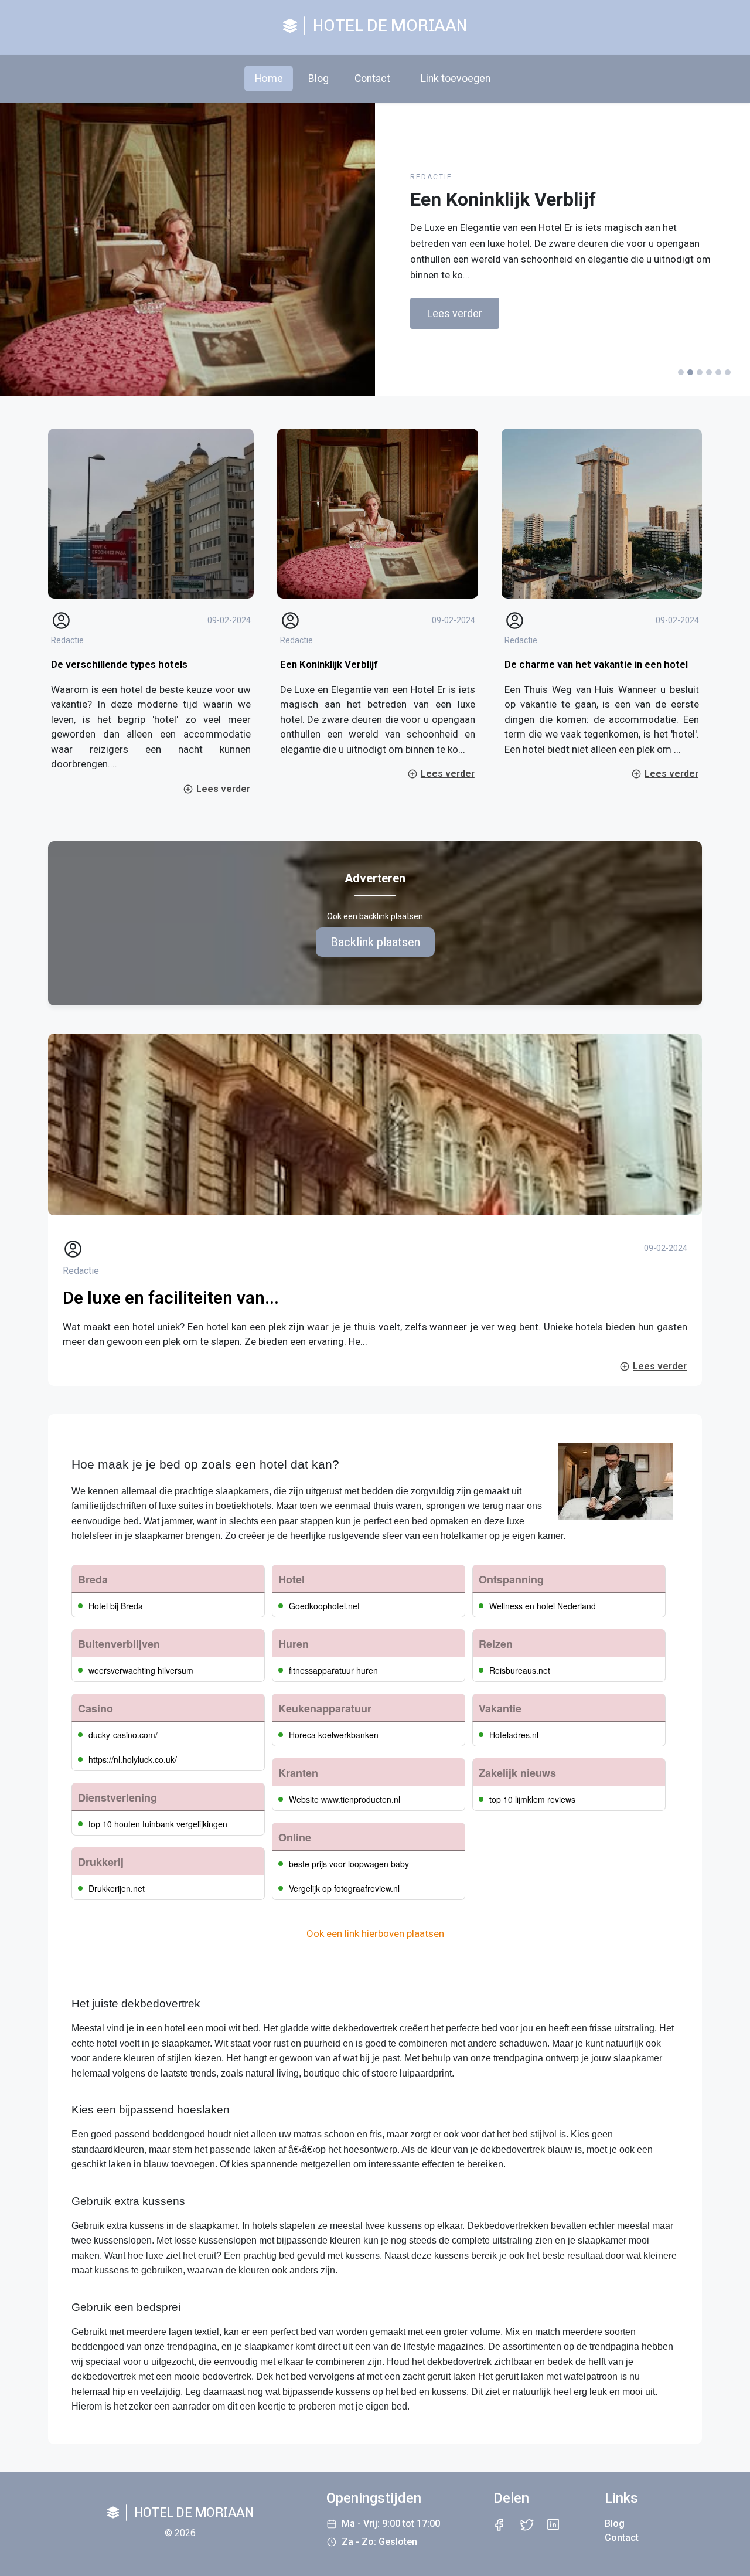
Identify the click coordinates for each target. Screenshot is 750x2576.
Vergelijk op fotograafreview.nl (344, 1888)
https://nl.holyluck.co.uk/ (133, 1759)
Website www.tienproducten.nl (345, 1799)
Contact (372, 79)
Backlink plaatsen (375, 942)
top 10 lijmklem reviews (532, 1799)
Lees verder (455, 313)
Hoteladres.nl (514, 1735)
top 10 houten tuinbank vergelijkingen (158, 1824)
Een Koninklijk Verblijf (329, 664)
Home (269, 78)
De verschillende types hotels (119, 664)
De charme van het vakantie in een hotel (596, 664)
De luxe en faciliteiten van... (171, 1298)
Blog (318, 79)
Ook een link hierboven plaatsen (375, 1933)
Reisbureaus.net (520, 1670)
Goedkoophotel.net (324, 1606)
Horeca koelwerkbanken (334, 1735)
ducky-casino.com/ (123, 1735)
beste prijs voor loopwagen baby (349, 1864)
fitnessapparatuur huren (333, 1670)
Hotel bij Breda (116, 1606)
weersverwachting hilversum (141, 1670)
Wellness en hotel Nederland (543, 1606)
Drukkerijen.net (117, 1888)
